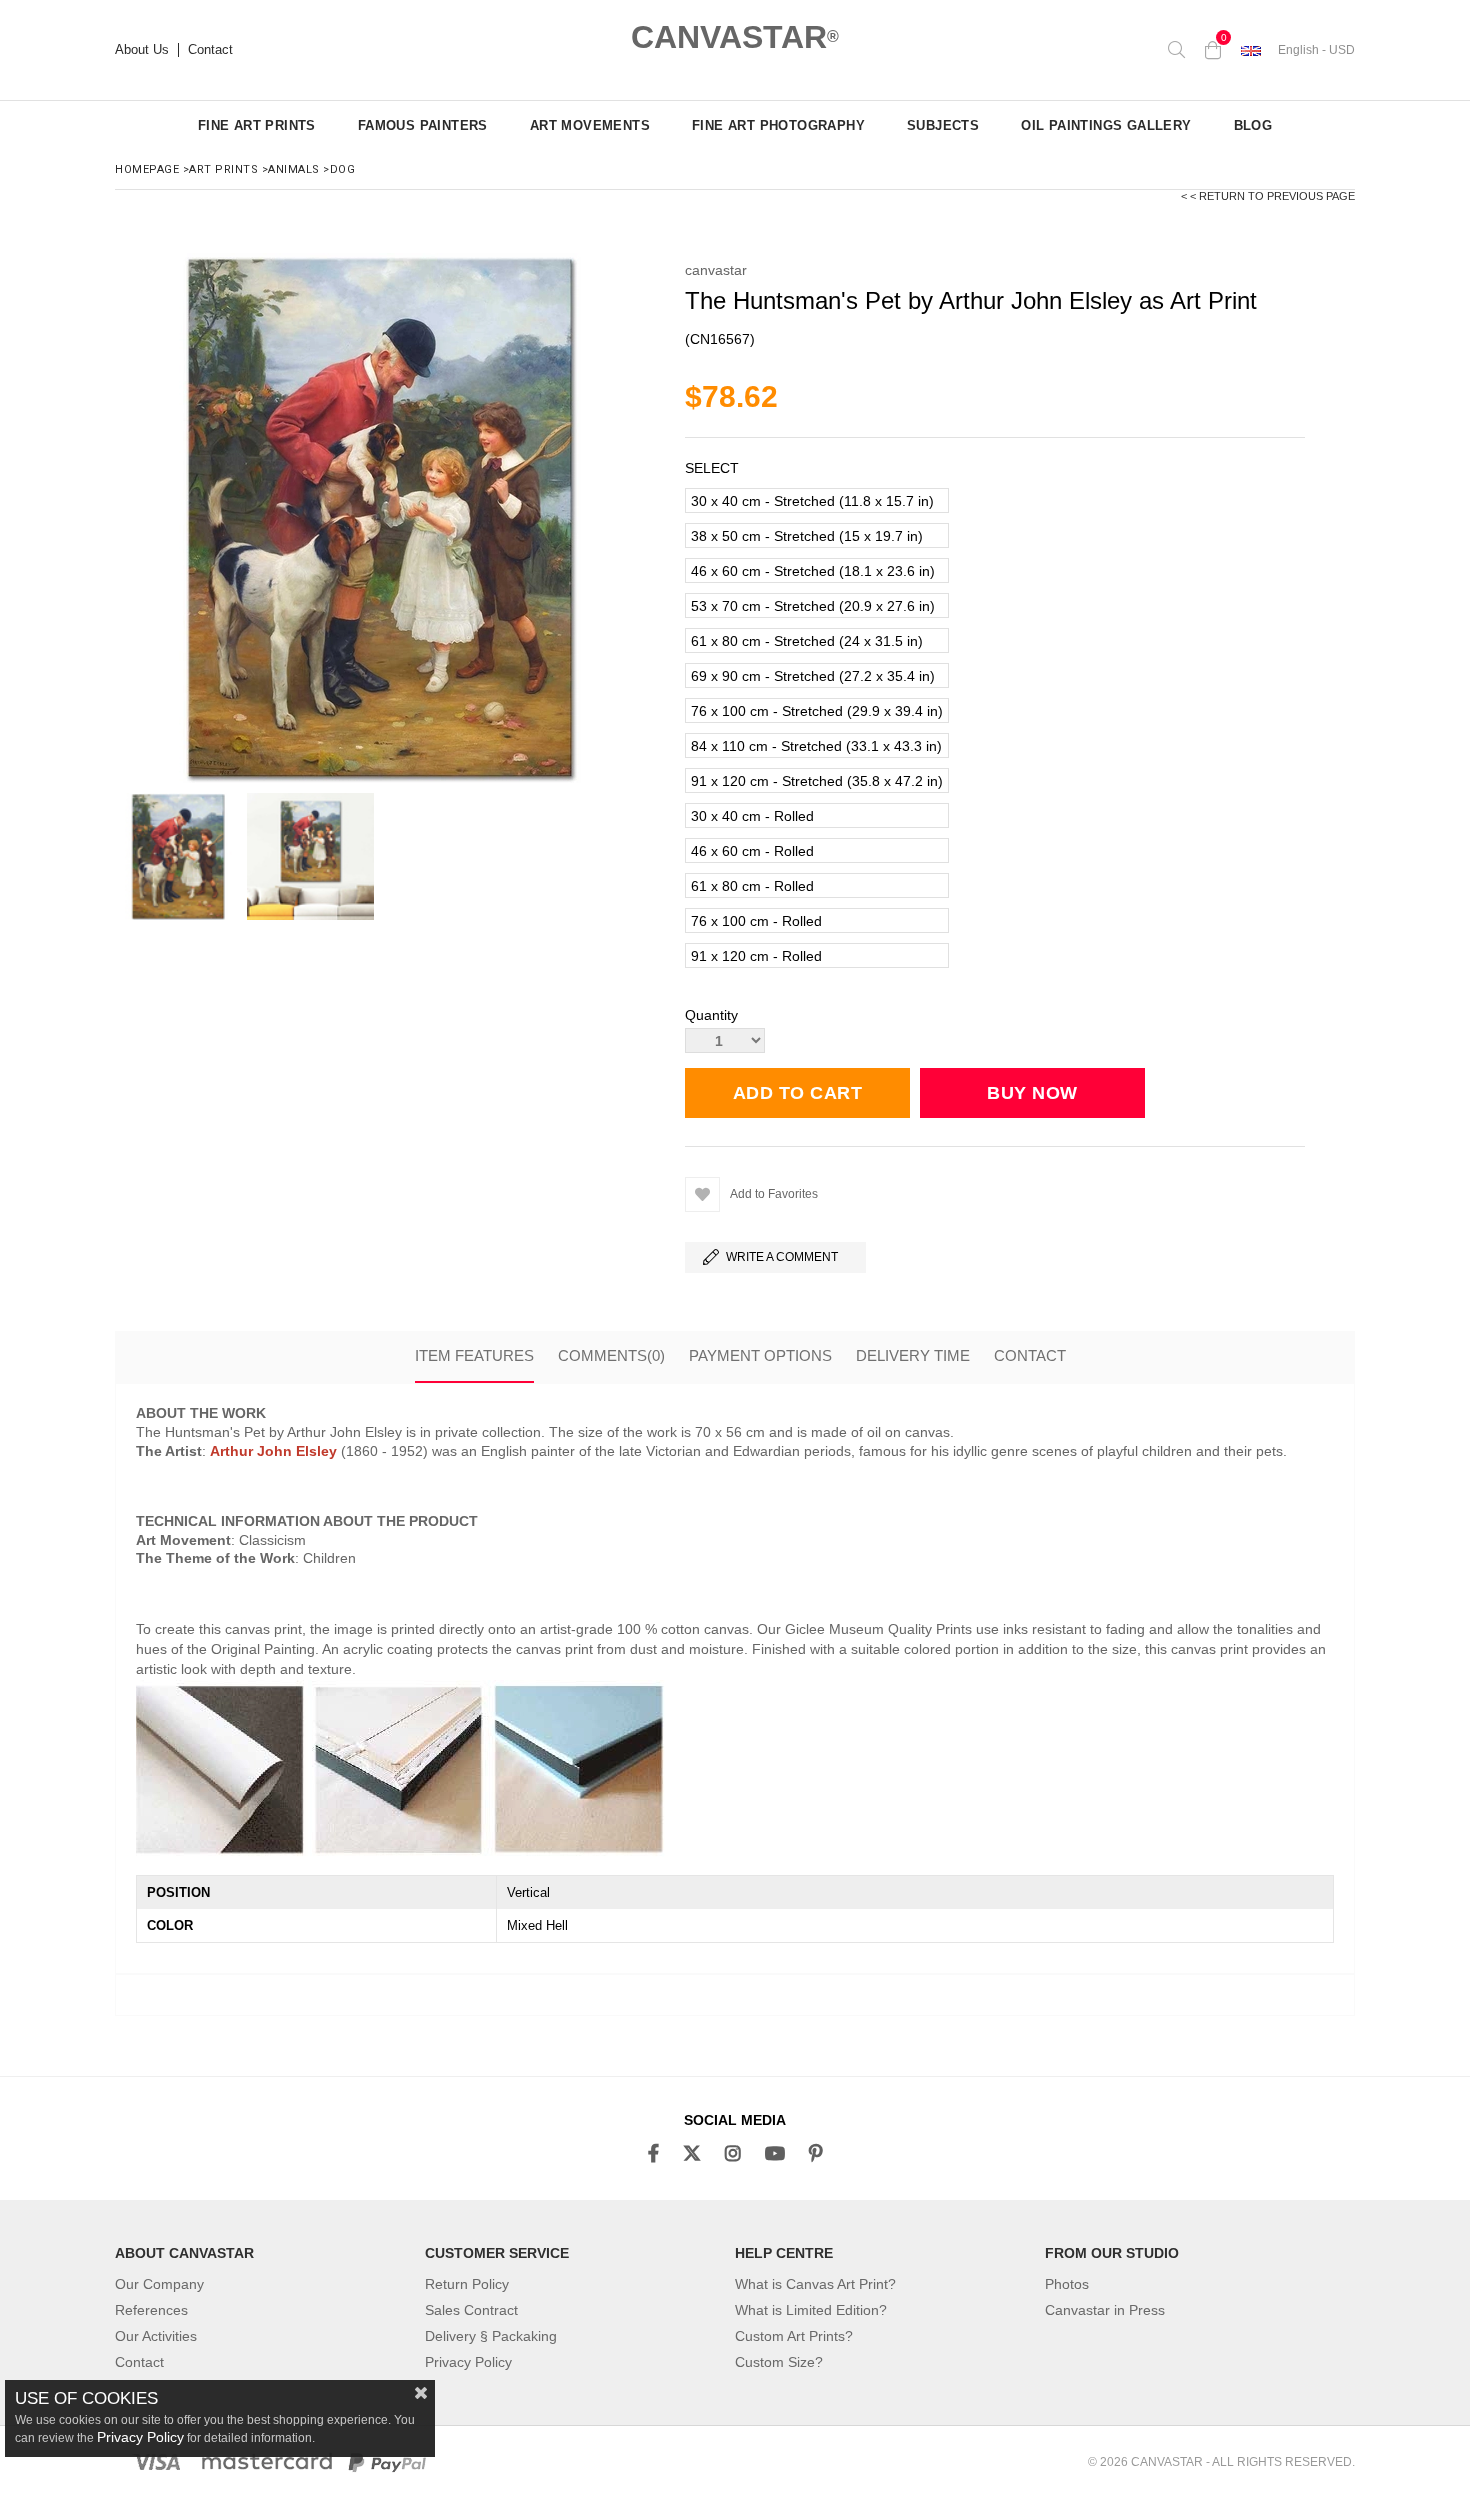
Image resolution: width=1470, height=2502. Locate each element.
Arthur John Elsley (273, 1451)
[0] (1213, 50)
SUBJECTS (943, 125)
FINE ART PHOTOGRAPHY (778, 125)
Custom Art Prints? (794, 2336)
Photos (1067, 2284)
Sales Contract (471, 2310)
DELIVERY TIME (913, 1355)
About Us (142, 50)
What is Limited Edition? (811, 2310)
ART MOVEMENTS (590, 125)
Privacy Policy (468, 2362)
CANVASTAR (735, 37)
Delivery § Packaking (491, 2336)
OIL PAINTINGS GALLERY (1106, 125)
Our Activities (156, 2336)
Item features (474, 1355)
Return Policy (467, 2284)
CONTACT (1030, 1355)
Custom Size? (779, 2362)
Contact (210, 50)
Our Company (159, 2284)
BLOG (1253, 125)
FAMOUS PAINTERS (423, 125)
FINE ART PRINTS (257, 125)
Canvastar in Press (1105, 2310)
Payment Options (760, 1355)
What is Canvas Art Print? (815, 2284)
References (151, 2310)
